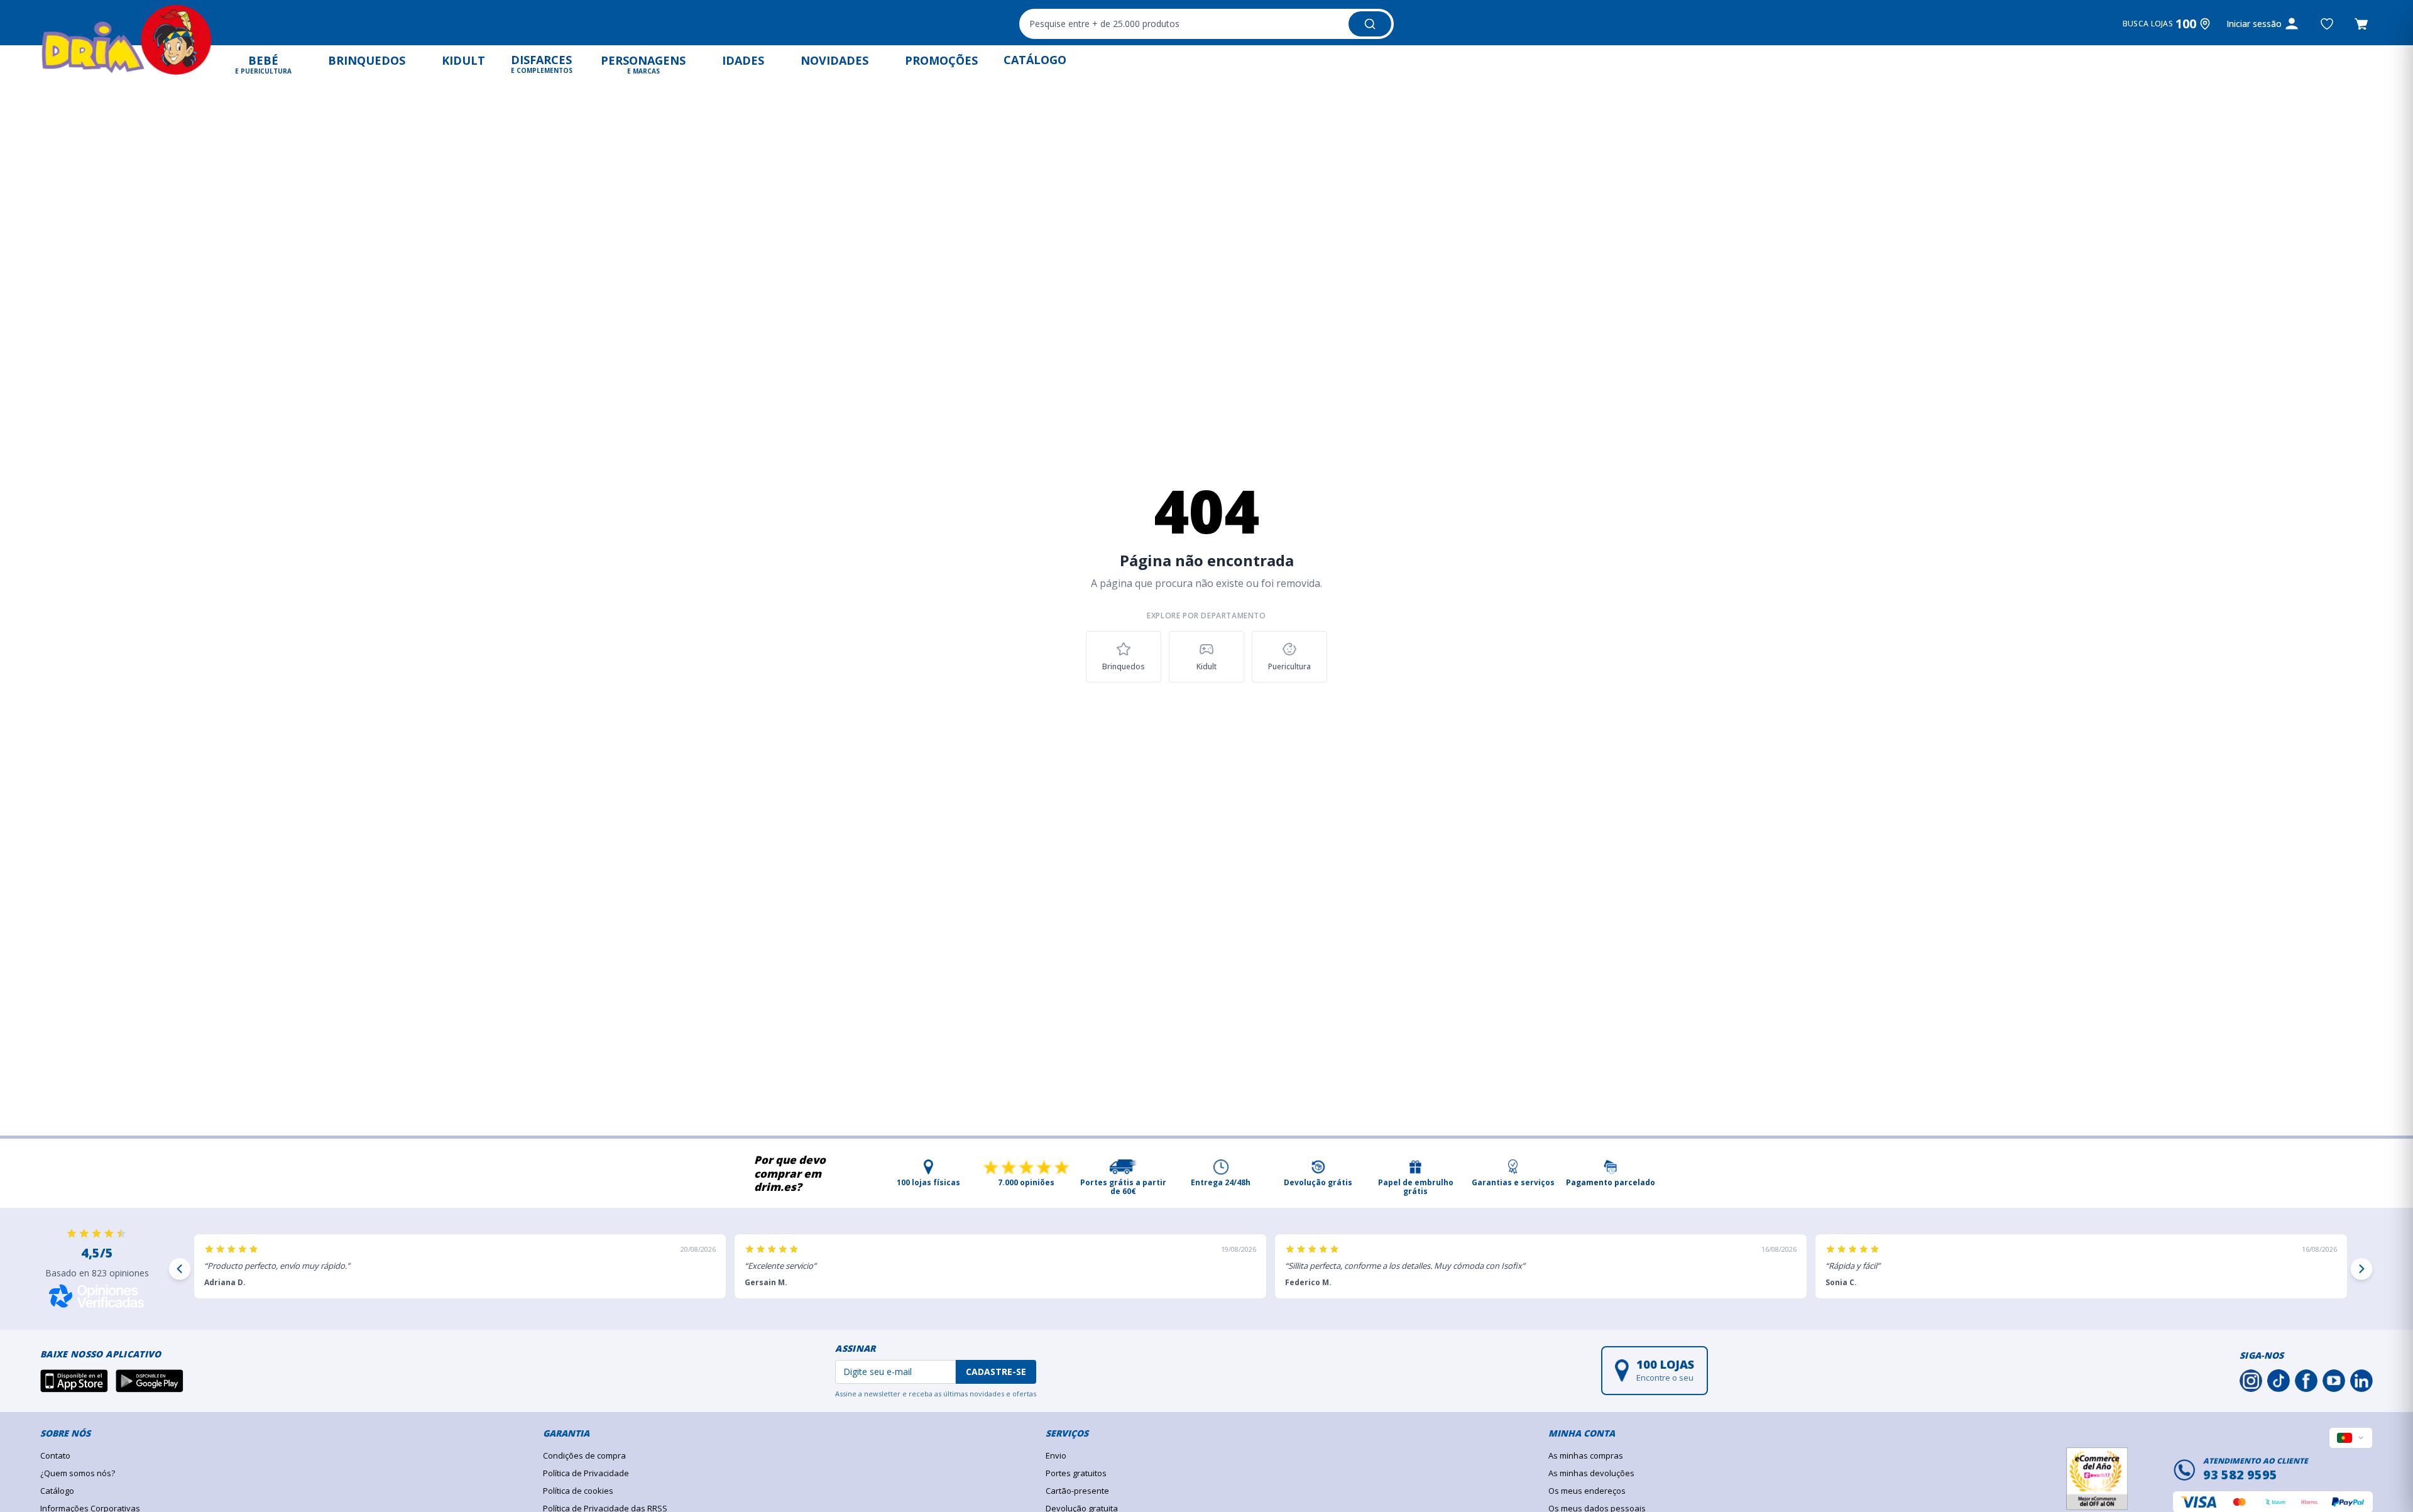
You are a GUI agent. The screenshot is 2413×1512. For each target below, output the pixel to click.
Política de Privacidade (586, 1473)
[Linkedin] (2361, 1381)
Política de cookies (578, 1491)
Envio (1056, 1455)
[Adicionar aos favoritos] (2327, 24)
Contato (55, 1455)
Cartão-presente (1077, 1491)
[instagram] (2251, 1381)
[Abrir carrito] (2361, 24)
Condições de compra (584, 1455)
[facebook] (2306, 1381)
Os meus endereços (1587, 1491)
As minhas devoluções (1591, 1473)
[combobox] (1206, 24)
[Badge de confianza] (2097, 1479)
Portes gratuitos (1076, 1473)
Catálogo (57, 1491)
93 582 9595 (2240, 1475)
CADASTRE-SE (996, 1372)
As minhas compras (1586, 1455)
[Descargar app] (74, 1381)
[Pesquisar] (1370, 24)
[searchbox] (1183, 24)
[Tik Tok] (2279, 1381)
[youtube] (2334, 1381)
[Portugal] (2351, 1438)
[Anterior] (180, 1269)
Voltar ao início (1207, 718)
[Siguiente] (2361, 1269)
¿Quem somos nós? (78, 1473)
